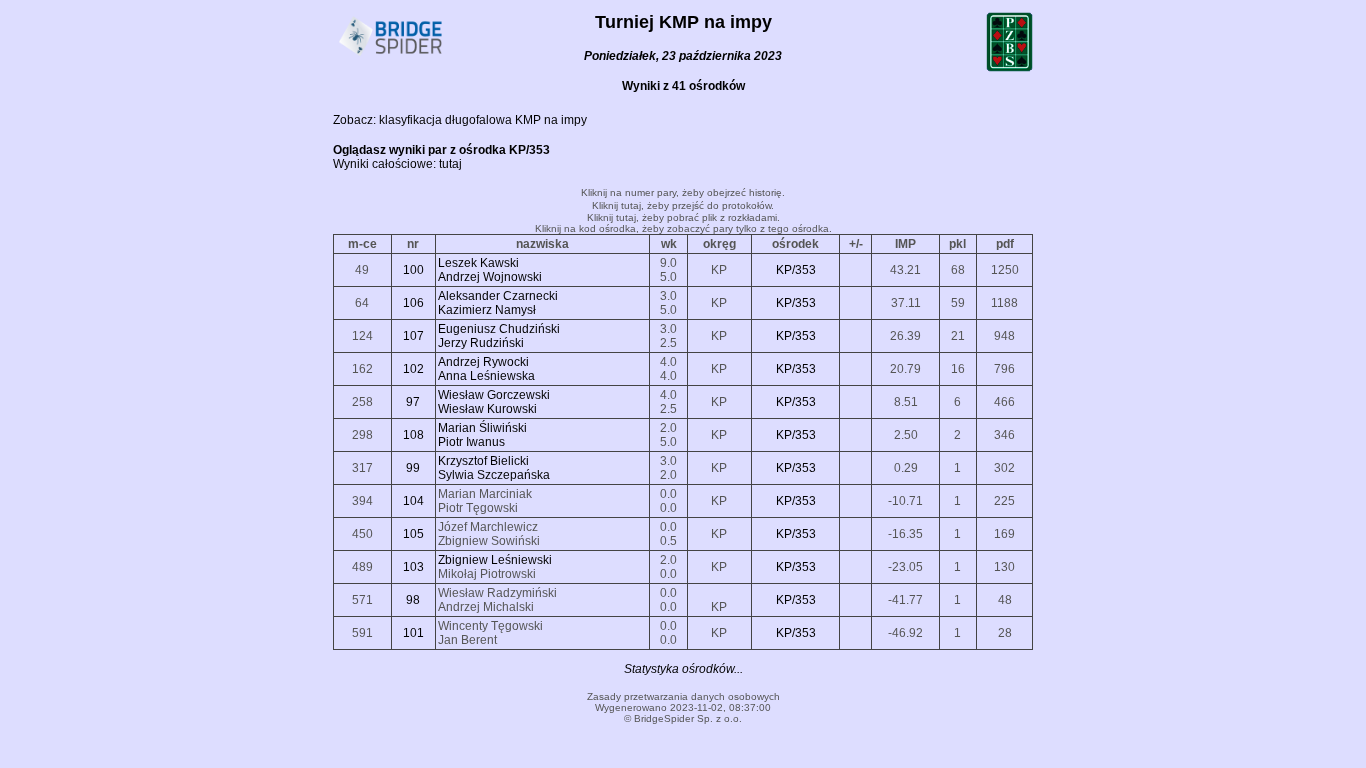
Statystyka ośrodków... (683, 669)
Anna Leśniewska (486, 376)
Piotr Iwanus (471, 442)
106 (413, 303)
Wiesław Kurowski (487, 409)
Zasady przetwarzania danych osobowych (683, 696)
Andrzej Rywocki (483, 362)
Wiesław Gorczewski (494, 395)
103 (413, 567)
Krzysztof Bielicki (483, 461)
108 (413, 435)
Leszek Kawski (478, 263)
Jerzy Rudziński (481, 343)
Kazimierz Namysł (487, 310)
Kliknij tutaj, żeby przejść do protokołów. (683, 205)
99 (413, 468)
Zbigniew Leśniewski (495, 560)
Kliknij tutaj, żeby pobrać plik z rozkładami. (683, 217)
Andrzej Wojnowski (490, 277)
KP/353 (796, 270)
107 (413, 336)
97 (413, 402)
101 (413, 633)
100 (413, 270)
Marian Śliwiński (482, 428)
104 (413, 501)
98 (413, 600)
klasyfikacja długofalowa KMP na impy (483, 120)
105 (413, 534)
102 (413, 369)
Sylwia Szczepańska (494, 475)
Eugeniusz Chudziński (499, 329)
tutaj (450, 164)
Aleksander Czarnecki (498, 296)
